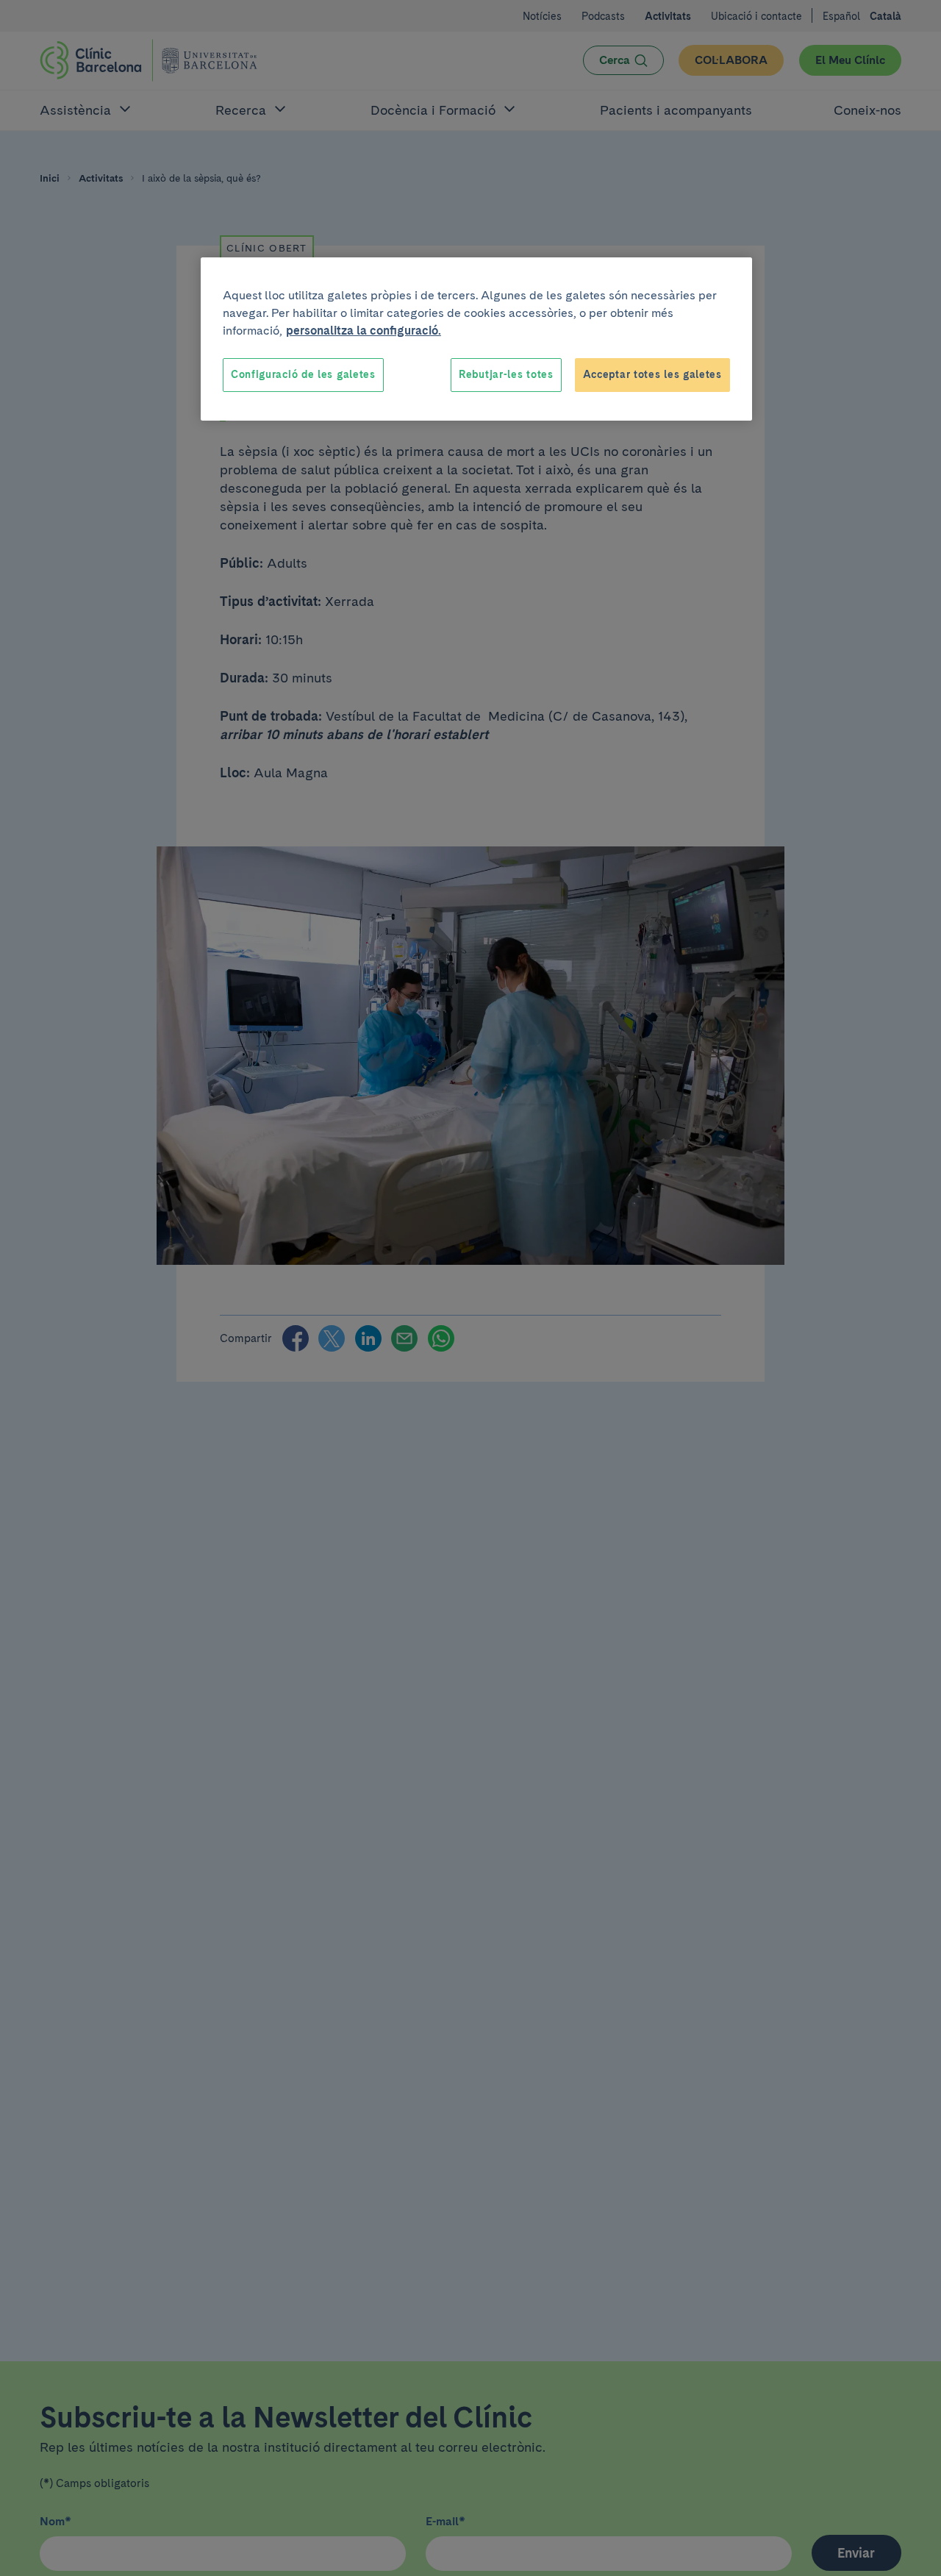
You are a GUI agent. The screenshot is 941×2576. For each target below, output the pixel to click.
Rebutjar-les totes (506, 374)
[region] (476, 339)
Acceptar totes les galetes (652, 374)
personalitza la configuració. (364, 331)
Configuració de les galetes (303, 374)
